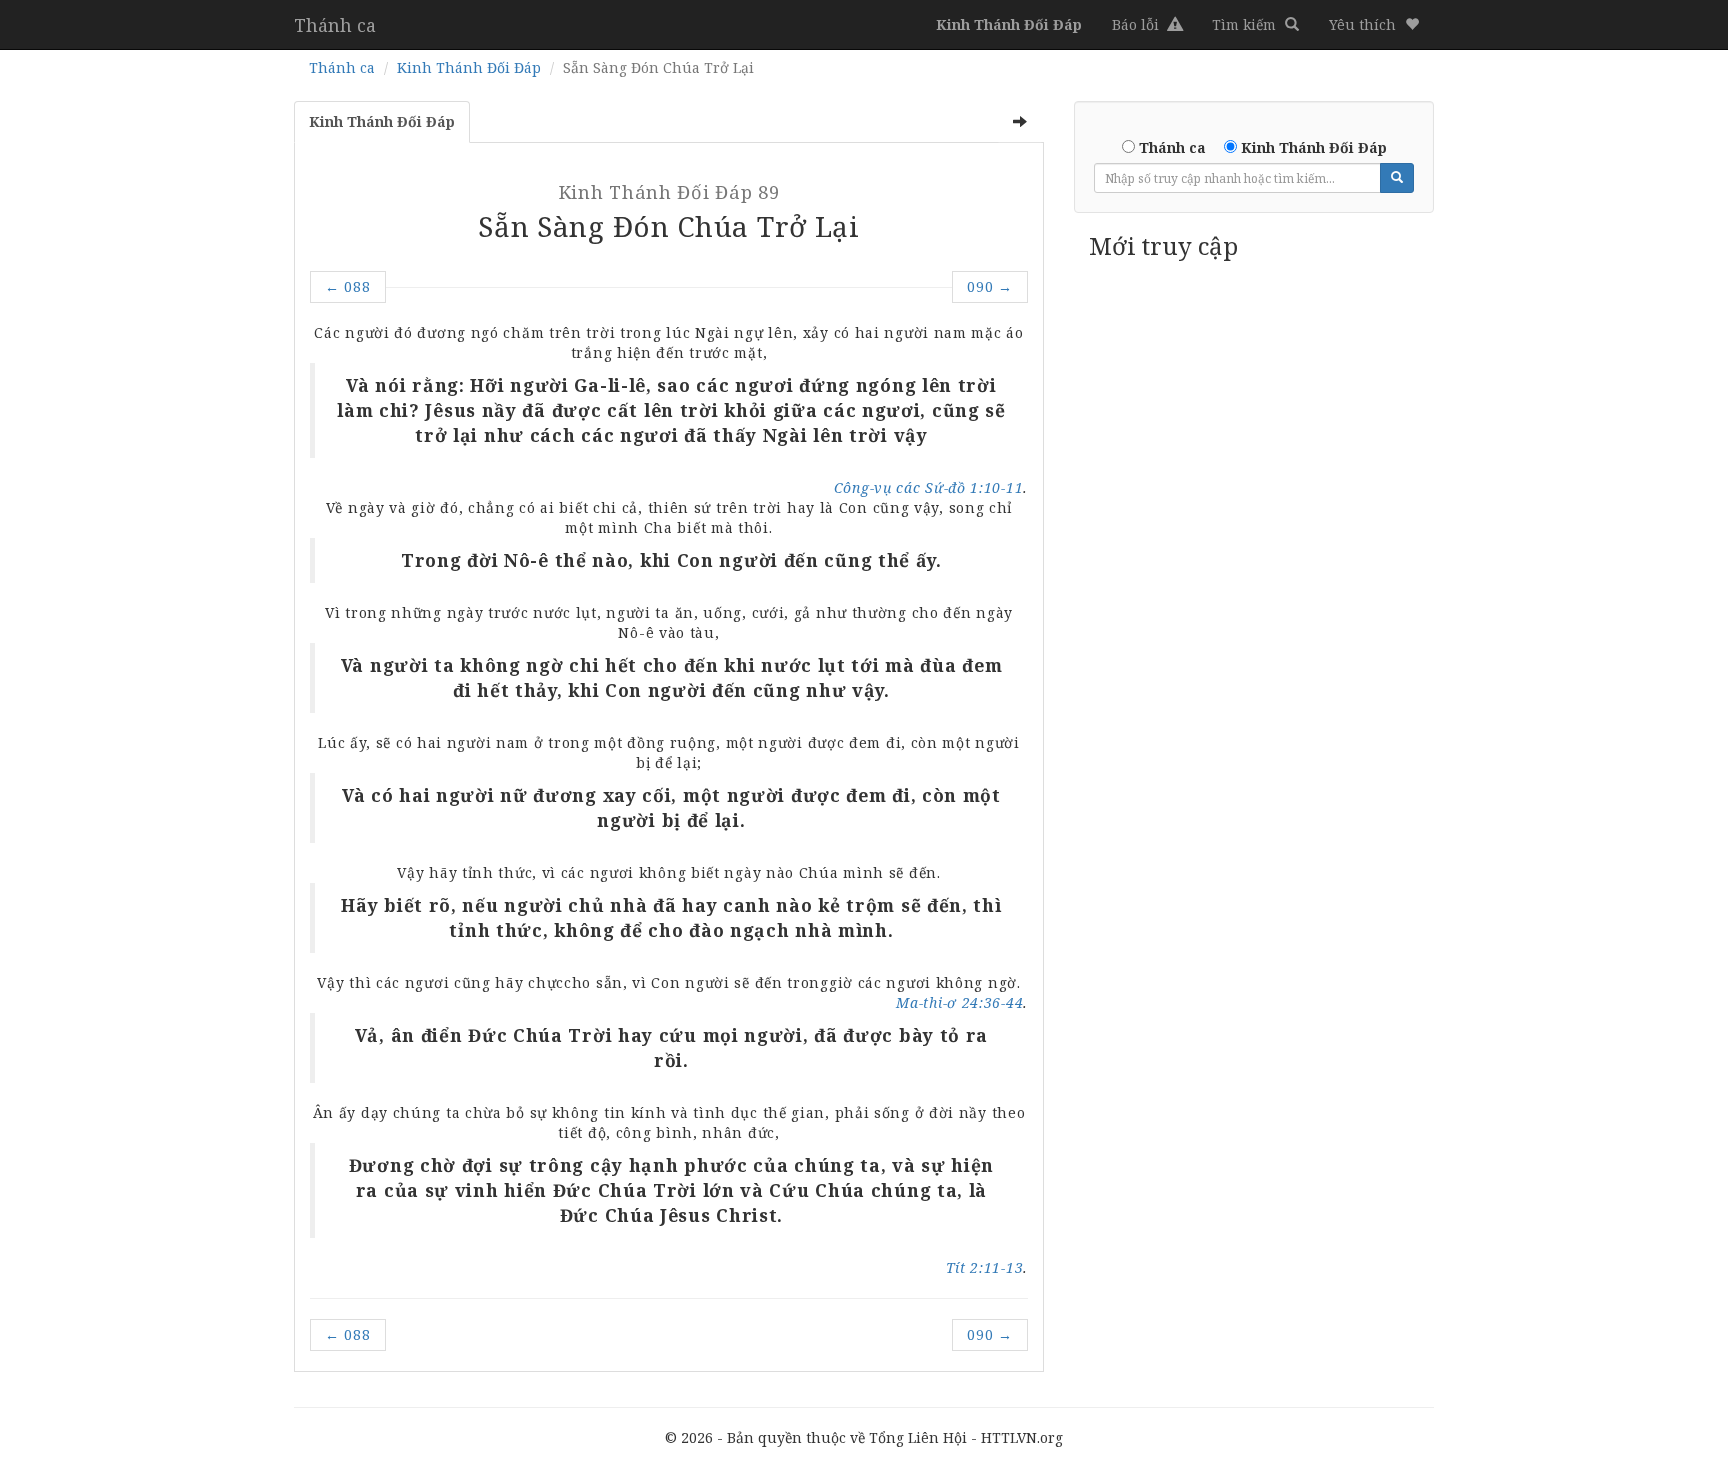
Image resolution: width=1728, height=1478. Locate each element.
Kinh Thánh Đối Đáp (469, 67)
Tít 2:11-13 (985, 1267)
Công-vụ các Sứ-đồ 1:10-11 (929, 487)
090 (990, 286)
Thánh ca (335, 25)
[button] (1374, 25)
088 (348, 286)
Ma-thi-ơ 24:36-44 (959, 1002)
